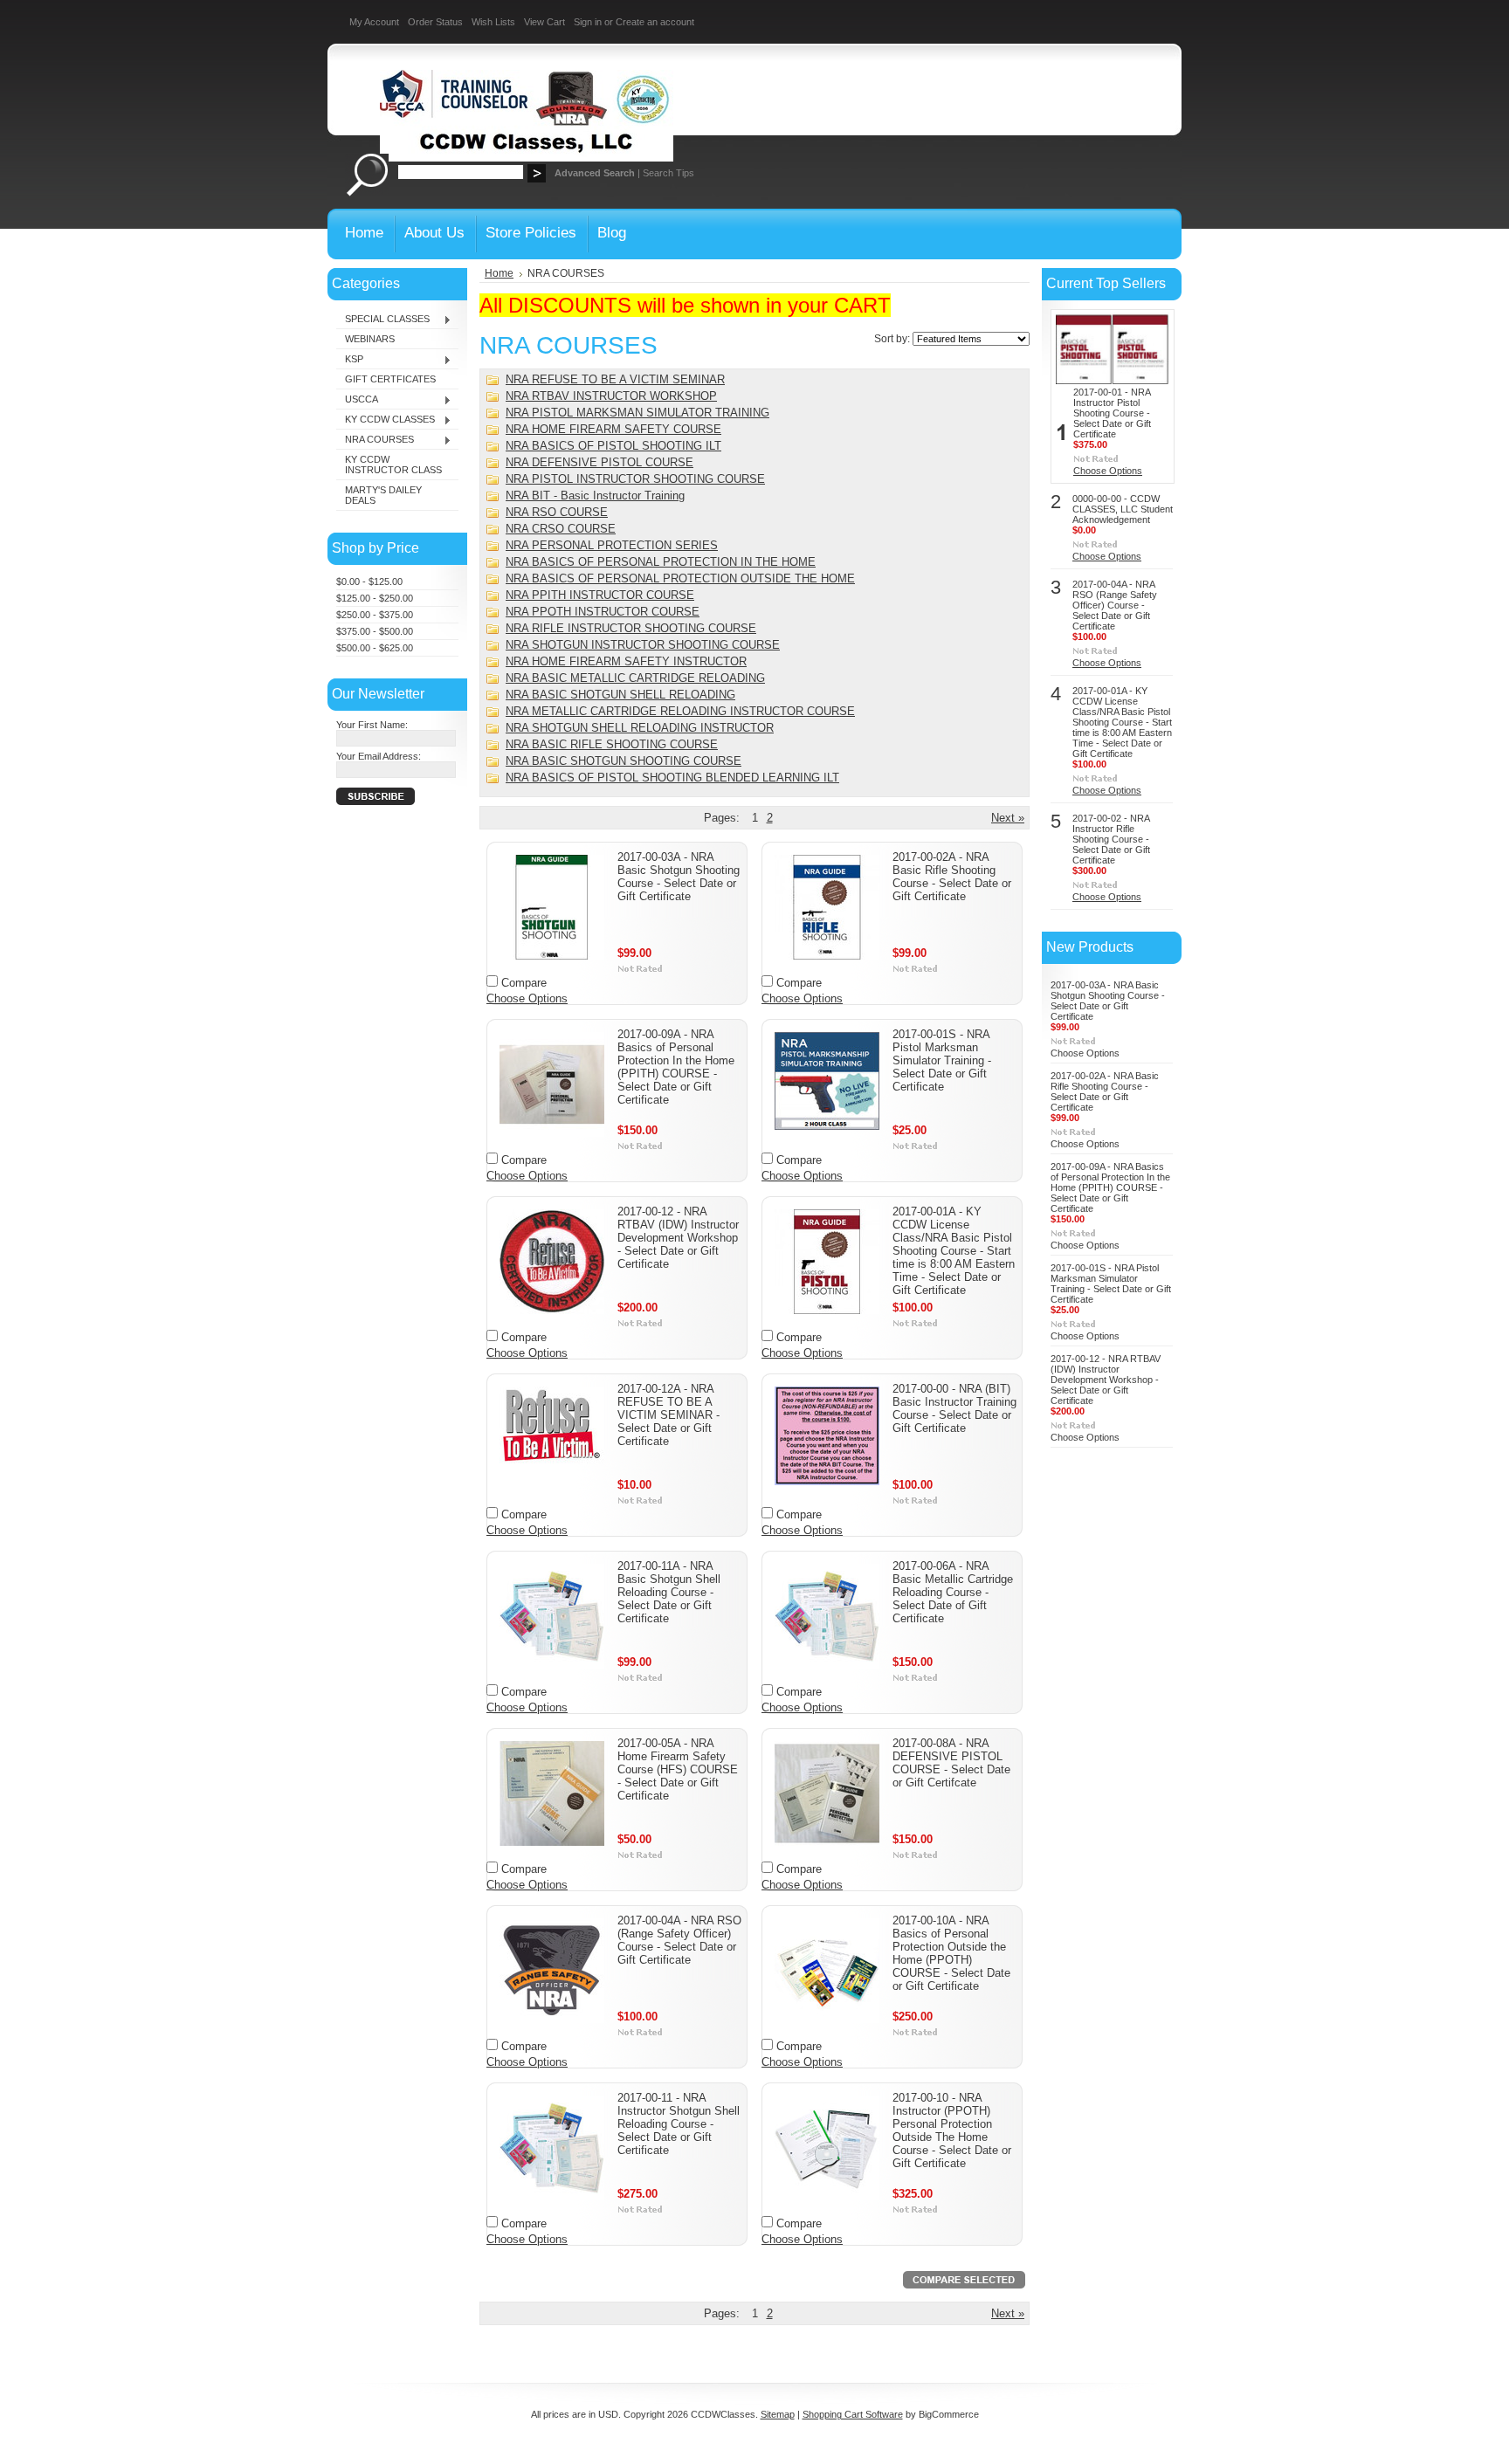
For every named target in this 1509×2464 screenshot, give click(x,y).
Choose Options (527, 998)
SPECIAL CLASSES (383, 320)
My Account (374, 22)
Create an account (655, 22)
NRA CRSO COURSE (561, 529)
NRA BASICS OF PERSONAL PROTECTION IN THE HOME (661, 562)
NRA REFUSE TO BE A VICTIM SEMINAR (615, 379)
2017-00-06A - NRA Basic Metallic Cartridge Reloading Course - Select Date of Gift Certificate (953, 1592)
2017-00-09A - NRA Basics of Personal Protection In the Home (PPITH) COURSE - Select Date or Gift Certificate (676, 1067)
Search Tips (668, 173)
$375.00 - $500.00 (375, 631)
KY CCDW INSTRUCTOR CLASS (393, 465)
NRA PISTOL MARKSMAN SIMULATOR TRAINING (637, 413)
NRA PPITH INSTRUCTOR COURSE (600, 595)
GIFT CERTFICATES (390, 379)
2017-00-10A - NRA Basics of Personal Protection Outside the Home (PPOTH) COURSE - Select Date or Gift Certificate (951, 1953)
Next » (1008, 818)
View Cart (544, 22)
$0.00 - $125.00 (369, 582)
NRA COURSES (375, 440)
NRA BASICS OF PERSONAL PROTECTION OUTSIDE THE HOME (680, 578)
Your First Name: (372, 725)
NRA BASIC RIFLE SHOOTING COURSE (612, 744)
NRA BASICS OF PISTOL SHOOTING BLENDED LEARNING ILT (672, 778)
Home (499, 273)
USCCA (357, 400)
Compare (524, 983)
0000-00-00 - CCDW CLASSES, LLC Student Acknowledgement (1123, 509)
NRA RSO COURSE (557, 512)
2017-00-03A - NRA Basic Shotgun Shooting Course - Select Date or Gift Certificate (679, 877)
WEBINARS (370, 339)
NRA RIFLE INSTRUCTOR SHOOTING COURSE (631, 628)
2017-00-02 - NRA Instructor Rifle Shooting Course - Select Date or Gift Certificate (1111, 839)
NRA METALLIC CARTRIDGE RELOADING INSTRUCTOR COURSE (680, 711)
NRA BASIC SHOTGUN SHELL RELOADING (620, 695)
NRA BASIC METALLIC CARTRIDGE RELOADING (635, 678)
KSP (350, 360)
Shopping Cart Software (853, 2414)
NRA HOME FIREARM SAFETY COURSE (613, 429)
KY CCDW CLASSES (386, 420)
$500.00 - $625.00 (375, 648)
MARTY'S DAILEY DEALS (383, 495)
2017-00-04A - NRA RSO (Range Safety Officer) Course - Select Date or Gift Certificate (679, 1940)
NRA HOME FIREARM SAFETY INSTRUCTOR (626, 661)
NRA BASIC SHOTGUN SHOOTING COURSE (624, 761)
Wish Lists (493, 22)
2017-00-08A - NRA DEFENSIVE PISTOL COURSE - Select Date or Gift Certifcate (951, 1763)
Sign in (588, 22)
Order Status (435, 22)
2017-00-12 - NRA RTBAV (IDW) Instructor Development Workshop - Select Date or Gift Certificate (678, 1238)
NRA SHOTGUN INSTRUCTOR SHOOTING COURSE (643, 645)
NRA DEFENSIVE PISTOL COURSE (599, 462)
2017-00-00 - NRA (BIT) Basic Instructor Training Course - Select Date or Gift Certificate (954, 1408)
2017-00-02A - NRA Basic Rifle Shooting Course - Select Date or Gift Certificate (952, 877)
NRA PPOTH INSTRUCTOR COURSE (603, 612)
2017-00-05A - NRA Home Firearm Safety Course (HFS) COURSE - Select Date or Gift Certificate (678, 1769)
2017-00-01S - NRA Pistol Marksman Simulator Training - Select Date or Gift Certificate (942, 1060)
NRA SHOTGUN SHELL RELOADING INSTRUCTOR (640, 728)
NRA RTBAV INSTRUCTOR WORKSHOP (611, 396)
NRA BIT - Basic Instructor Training (595, 496)
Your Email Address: (379, 756)
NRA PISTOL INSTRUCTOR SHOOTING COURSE (635, 479)
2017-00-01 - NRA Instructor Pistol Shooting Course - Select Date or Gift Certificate (1112, 413)
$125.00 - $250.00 (375, 598)
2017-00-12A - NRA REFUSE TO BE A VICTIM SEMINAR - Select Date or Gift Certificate (668, 1415)
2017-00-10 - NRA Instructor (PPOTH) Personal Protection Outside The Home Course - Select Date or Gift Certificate (952, 2130)
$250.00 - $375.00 (375, 615)
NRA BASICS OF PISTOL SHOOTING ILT (613, 446)
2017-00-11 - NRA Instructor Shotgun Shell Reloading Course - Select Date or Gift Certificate (679, 2124)
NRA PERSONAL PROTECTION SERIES (612, 545)
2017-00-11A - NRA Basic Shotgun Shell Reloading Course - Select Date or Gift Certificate (669, 1592)
